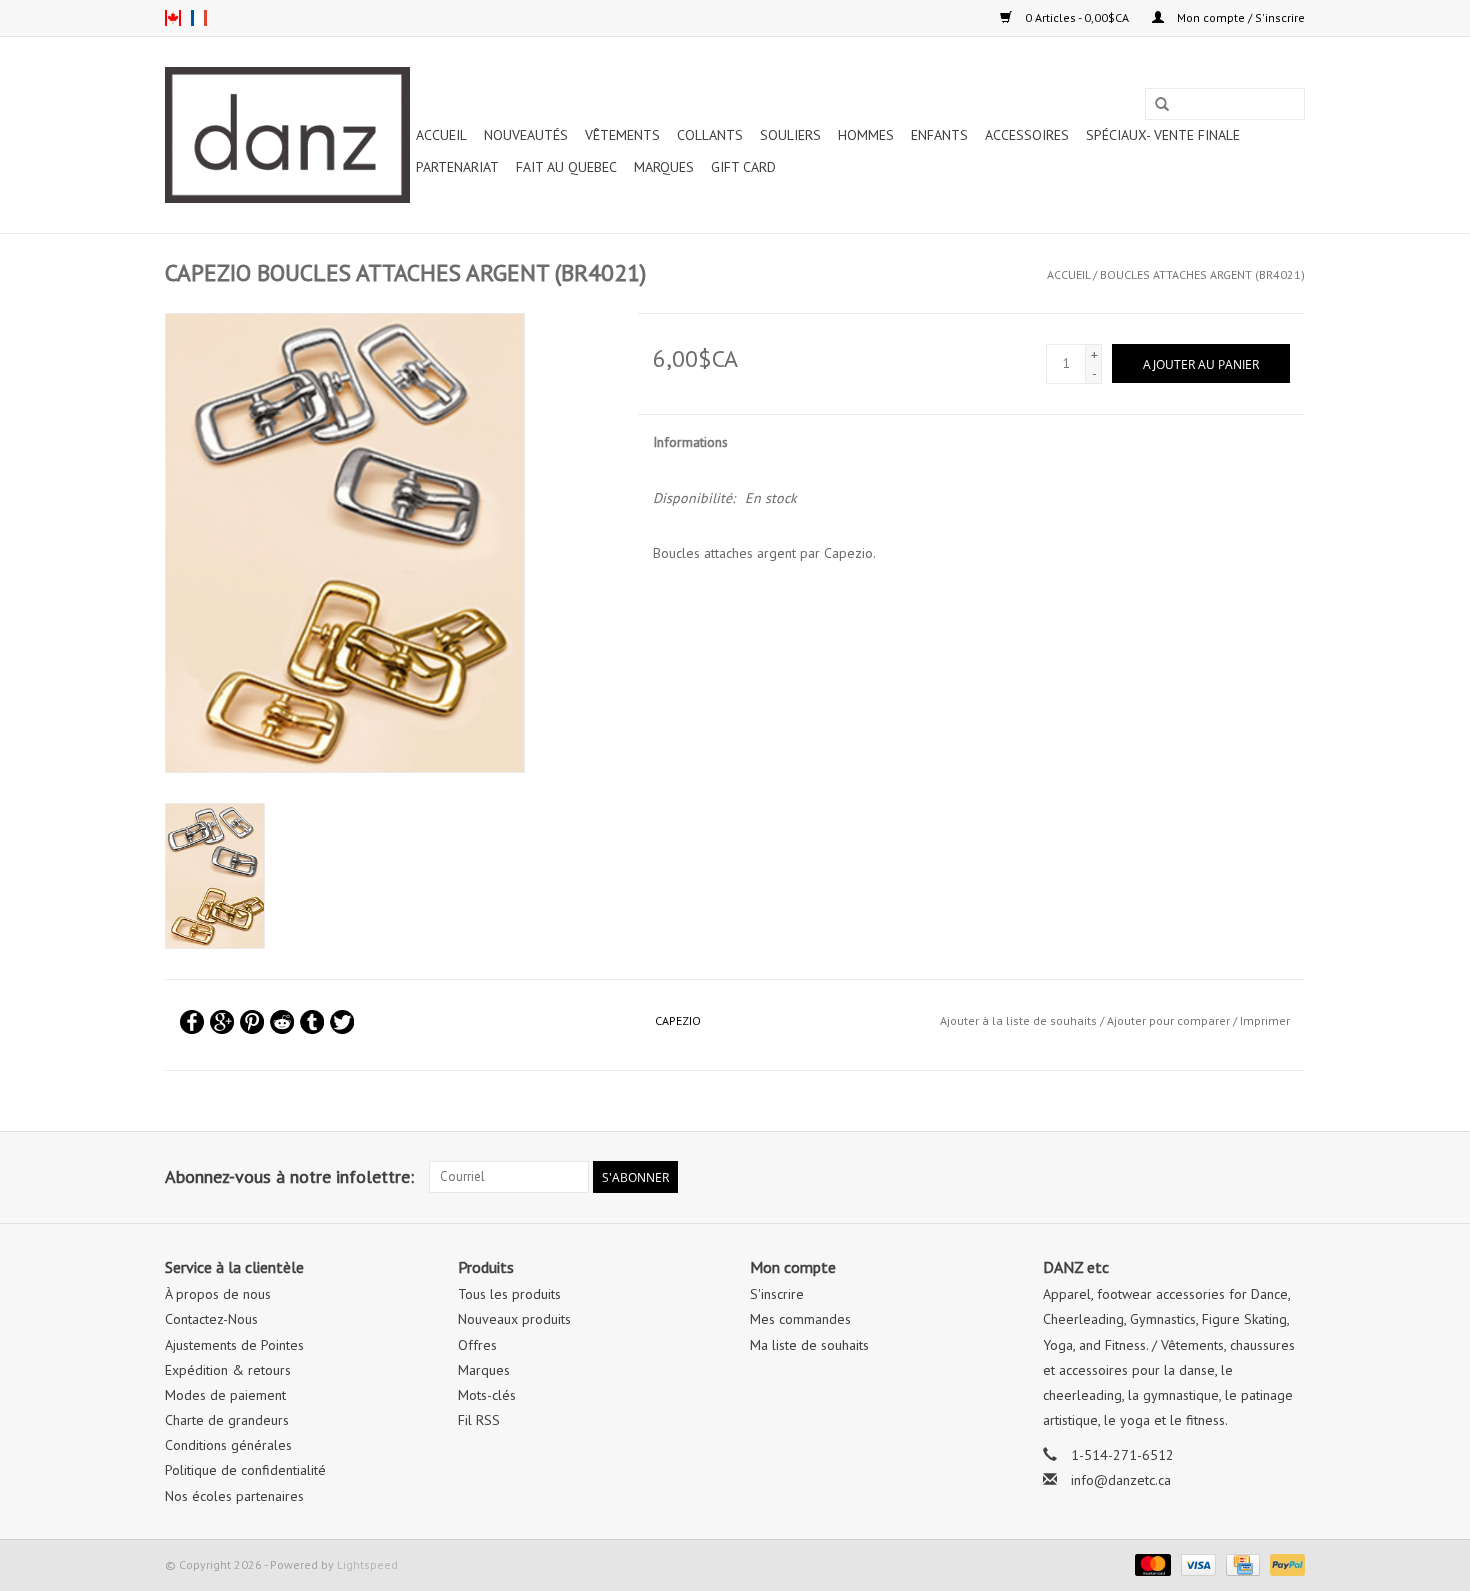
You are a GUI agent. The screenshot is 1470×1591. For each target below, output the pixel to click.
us (173, 18)
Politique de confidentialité (245, 1470)
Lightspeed (367, 1564)
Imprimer (1265, 1020)
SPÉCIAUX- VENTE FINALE (1163, 135)
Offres (477, 1345)
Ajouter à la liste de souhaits (1018, 1020)
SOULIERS (790, 135)
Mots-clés (487, 1395)
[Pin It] (252, 1022)
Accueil (441, 135)
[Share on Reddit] (282, 1022)
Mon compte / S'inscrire (1239, 17)
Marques (664, 167)
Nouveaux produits (514, 1319)
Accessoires (1027, 135)
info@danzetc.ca (1121, 1480)
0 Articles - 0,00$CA (1077, 17)
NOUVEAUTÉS (526, 135)
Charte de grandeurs (227, 1420)
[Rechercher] (1162, 105)
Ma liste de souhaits (809, 1345)
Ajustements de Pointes (234, 1345)
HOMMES (866, 135)
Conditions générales (228, 1445)
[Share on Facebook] (192, 1022)
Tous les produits (509, 1294)
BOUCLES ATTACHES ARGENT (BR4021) (1202, 274)
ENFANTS (939, 135)
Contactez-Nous (211, 1319)
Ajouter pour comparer (1170, 1020)
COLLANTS (710, 135)
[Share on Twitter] (342, 1022)
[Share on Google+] (222, 1022)
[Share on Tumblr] (312, 1022)
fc (199, 18)
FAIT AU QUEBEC (566, 167)
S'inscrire (777, 1294)
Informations (690, 442)
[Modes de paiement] (1150, 1563)
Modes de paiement (225, 1395)
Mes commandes (800, 1319)
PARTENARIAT (457, 167)
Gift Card (743, 167)
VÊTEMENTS (622, 135)
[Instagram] (1289, 1177)
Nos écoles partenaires (234, 1496)
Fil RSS (479, 1420)
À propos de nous (218, 1294)
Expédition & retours (228, 1370)
